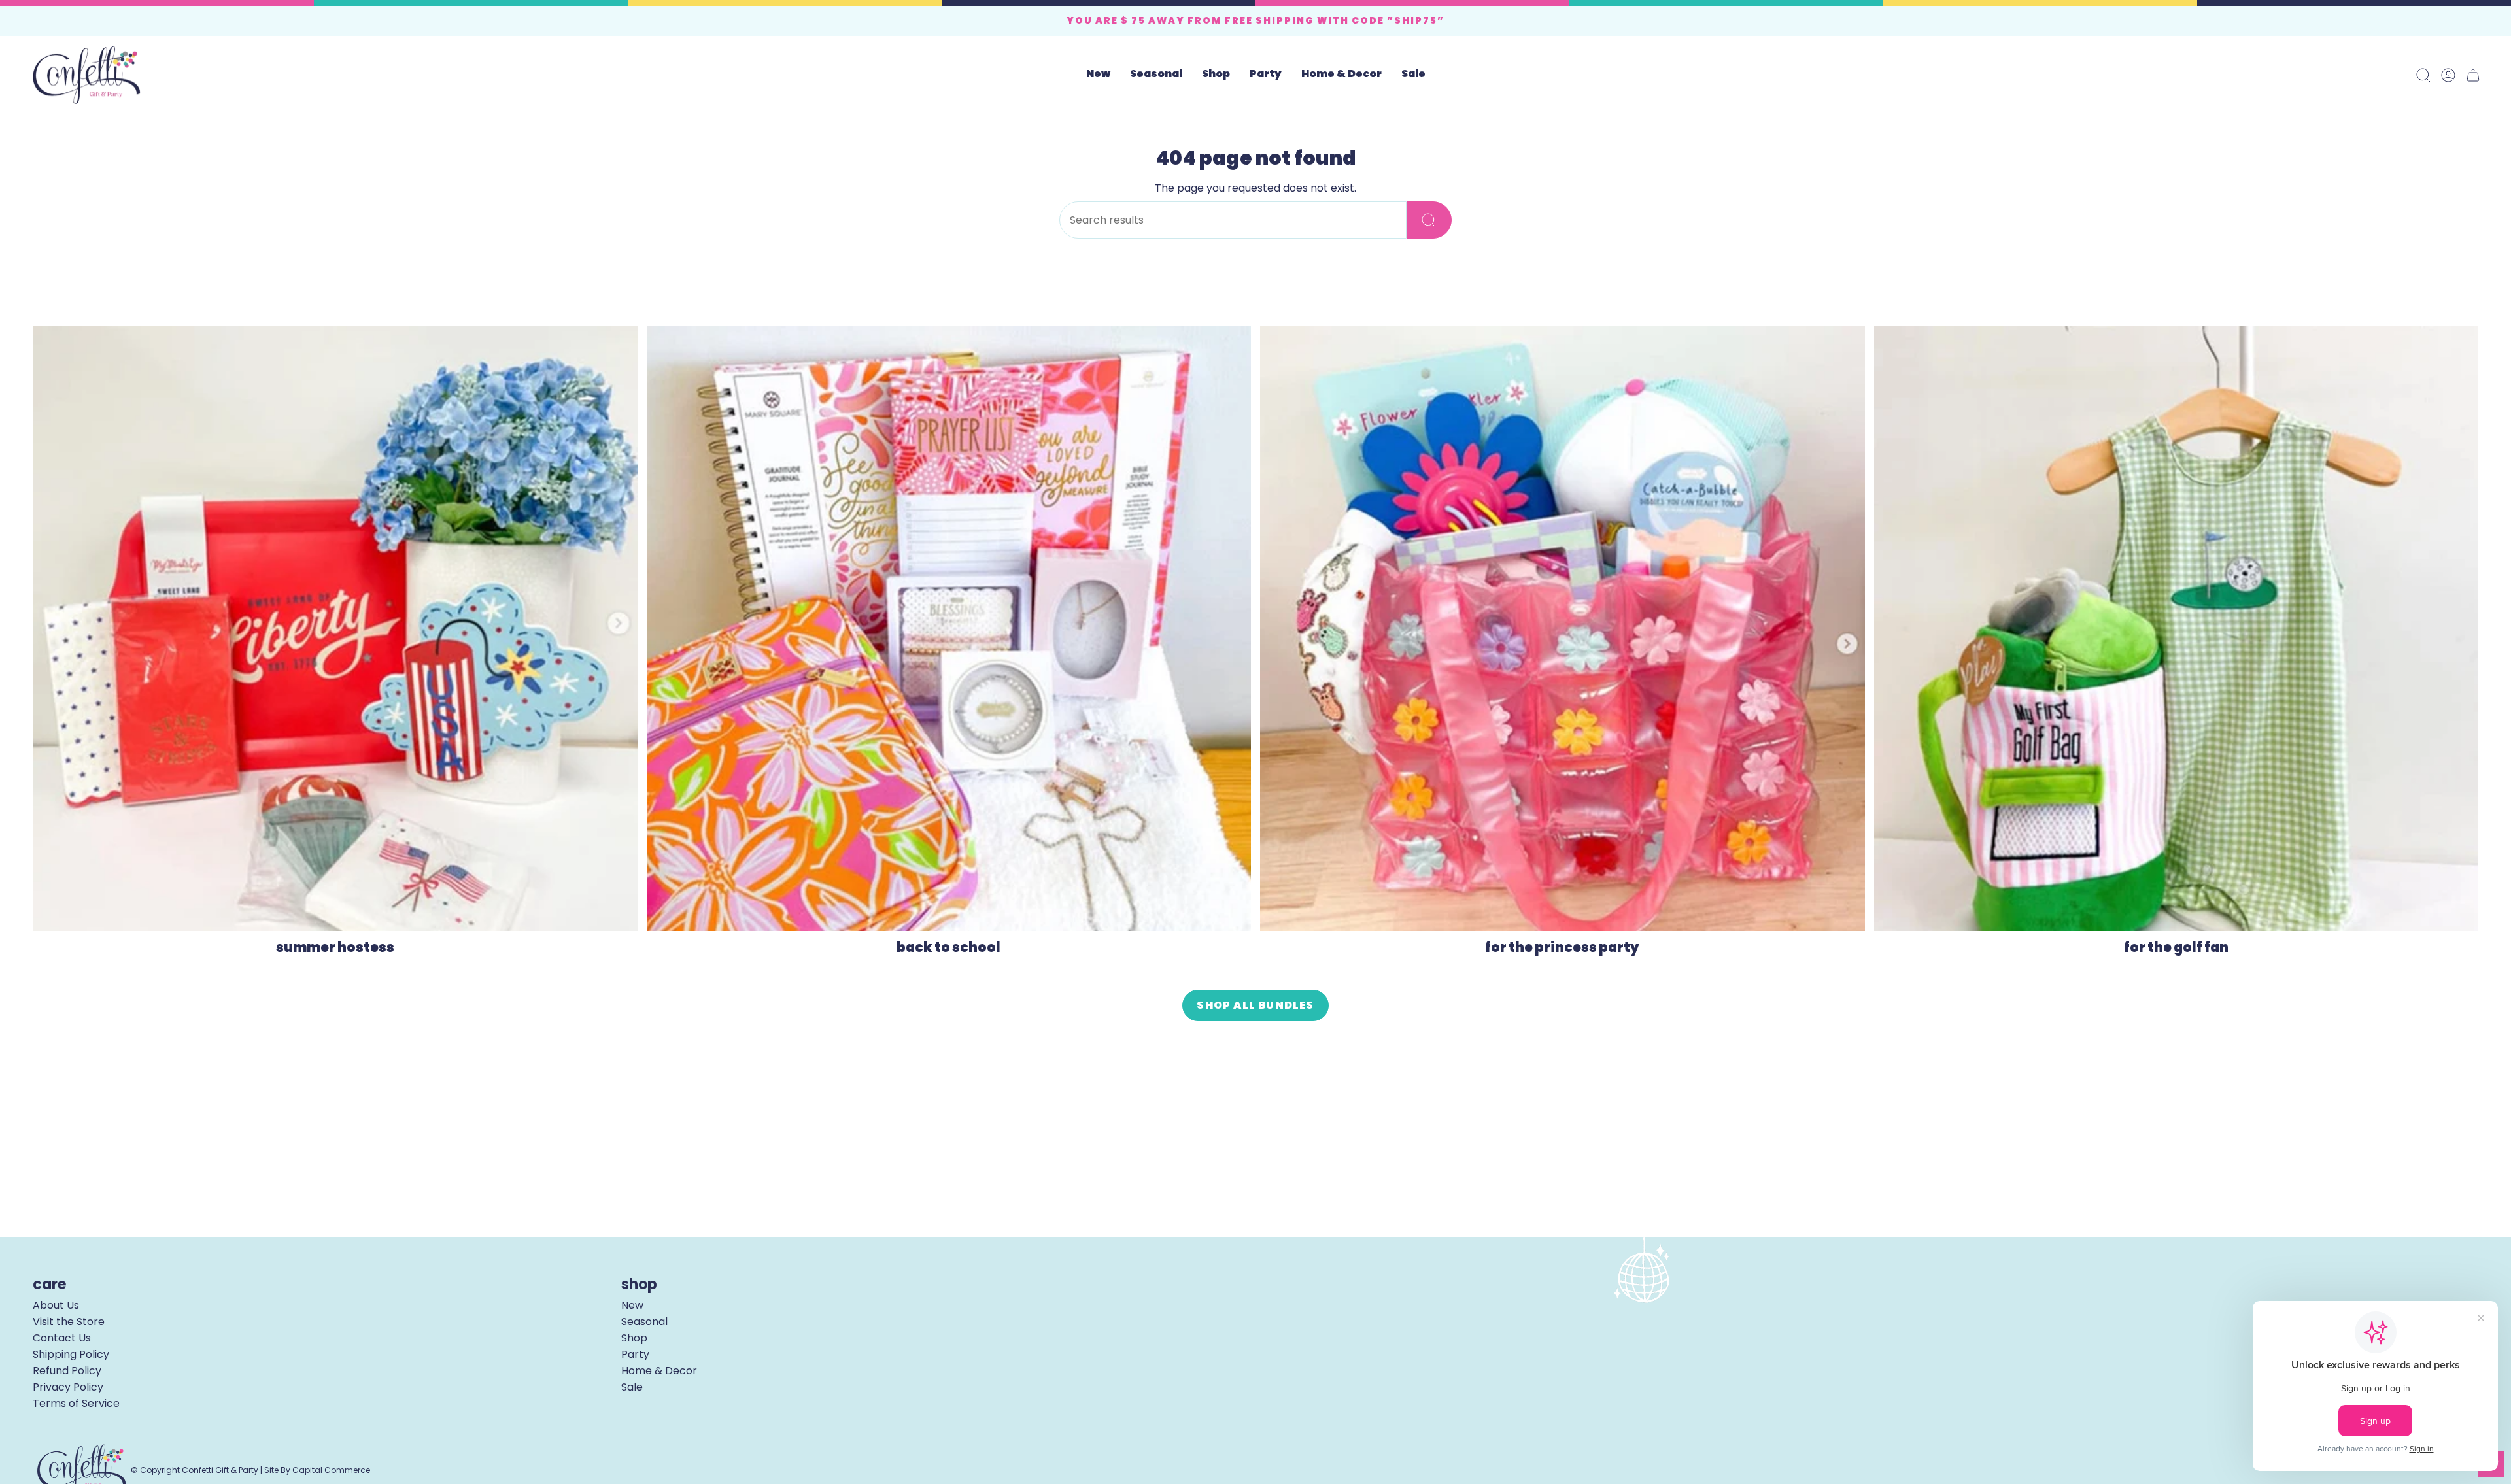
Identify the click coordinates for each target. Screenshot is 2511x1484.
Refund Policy (67, 1371)
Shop (634, 1338)
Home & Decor (659, 1371)
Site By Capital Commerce (317, 1470)
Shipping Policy (71, 1354)
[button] (1156, 75)
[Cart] (2473, 75)
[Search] (1429, 220)
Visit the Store (69, 1322)
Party (635, 1354)
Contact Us (62, 1338)
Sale (632, 1387)
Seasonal (644, 1322)
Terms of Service (76, 1403)
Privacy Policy (68, 1387)
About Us (56, 1305)
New (632, 1305)
